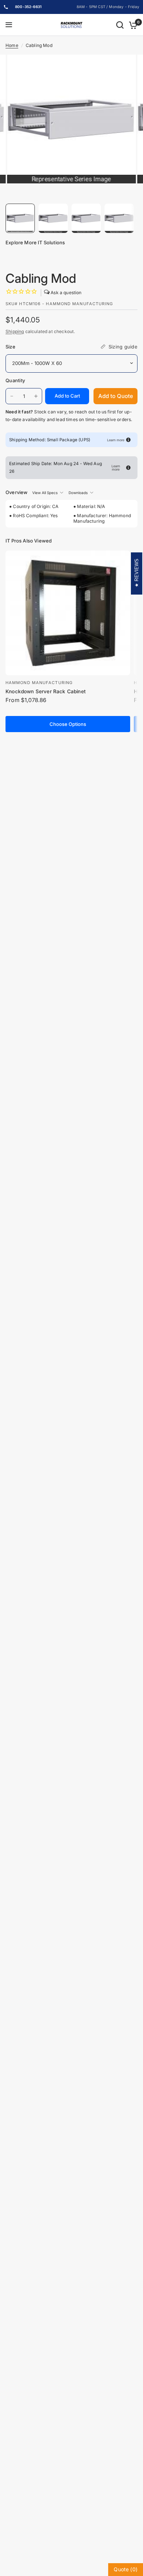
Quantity (15, 380)
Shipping (15, 331)
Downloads (78, 493)
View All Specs (45, 493)
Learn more (116, 440)
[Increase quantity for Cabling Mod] (36, 396)
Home (12, 45)
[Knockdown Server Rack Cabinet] (68, 613)
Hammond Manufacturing (39, 683)
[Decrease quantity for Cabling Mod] (12, 396)
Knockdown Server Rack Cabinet (46, 691)
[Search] (120, 25)
